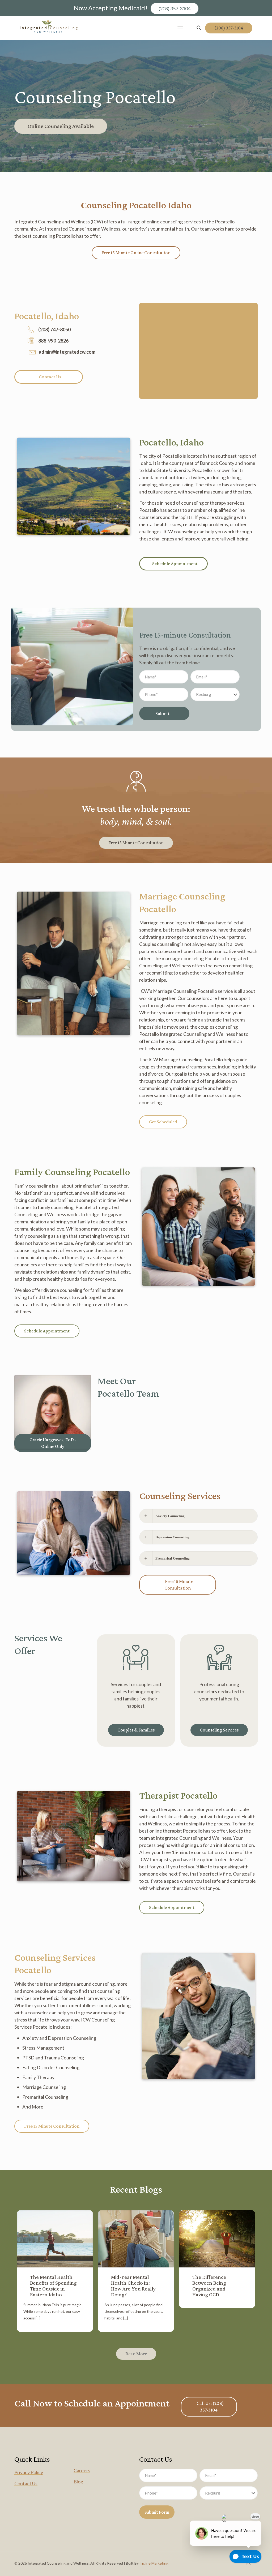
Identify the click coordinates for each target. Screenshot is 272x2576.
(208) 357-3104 (175, 8)
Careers (82, 2470)
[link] (53, 1412)
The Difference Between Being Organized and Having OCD (209, 2286)
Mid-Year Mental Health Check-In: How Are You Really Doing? (133, 2286)
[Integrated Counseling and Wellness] (49, 28)
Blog (78, 2482)
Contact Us (26, 2483)
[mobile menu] (180, 28)
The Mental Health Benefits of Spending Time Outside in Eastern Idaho (53, 2286)
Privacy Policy (29, 2472)
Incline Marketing (154, 2563)
